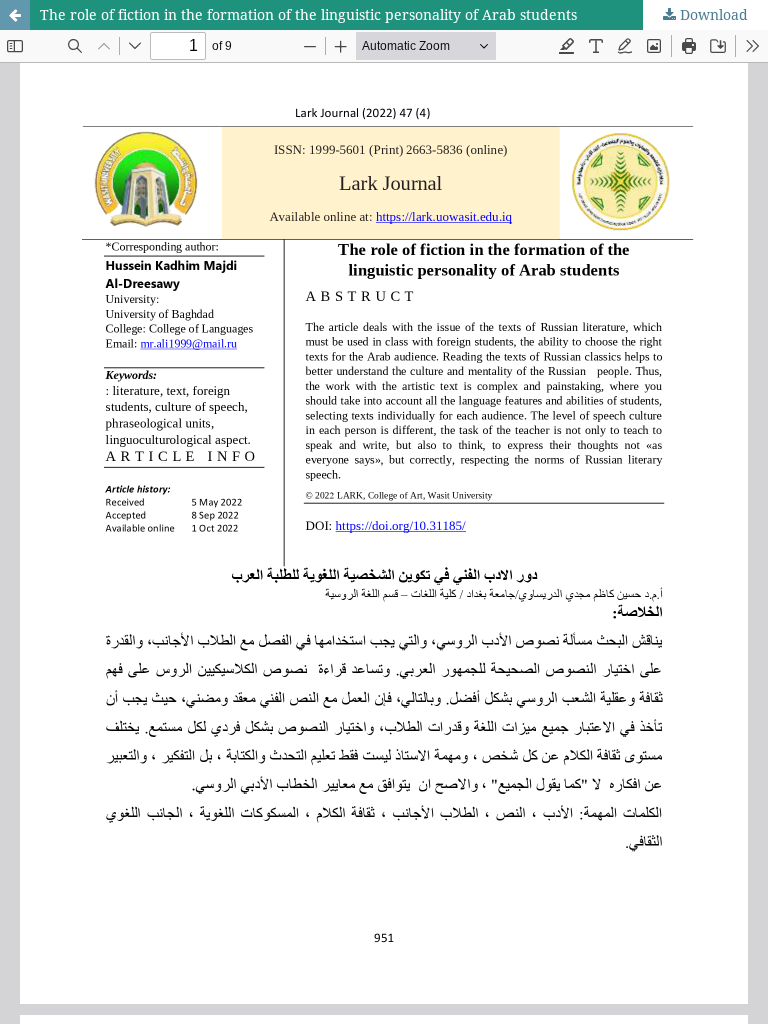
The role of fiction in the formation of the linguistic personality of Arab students (308, 14)
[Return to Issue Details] (15, 15)
